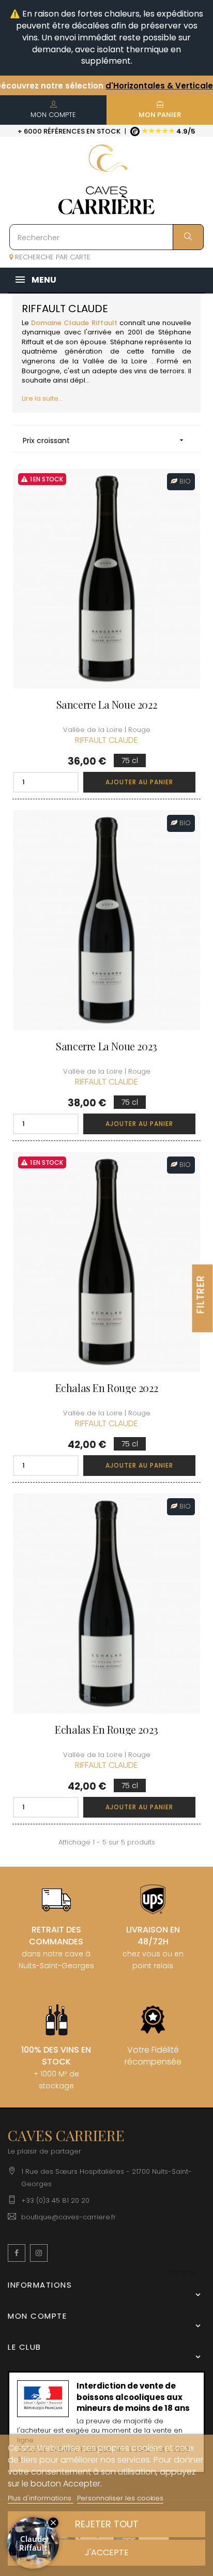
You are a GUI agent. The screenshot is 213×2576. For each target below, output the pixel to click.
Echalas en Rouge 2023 (106, 1730)
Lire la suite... (42, 398)
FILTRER (201, 1294)
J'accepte (107, 2552)
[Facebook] (17, 2253)
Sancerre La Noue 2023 (106, 1046)
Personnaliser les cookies (120, 2498)
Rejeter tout (107, 2524)
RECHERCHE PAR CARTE (52, 257)
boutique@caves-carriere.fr (69, 2217)
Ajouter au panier (139, 782)
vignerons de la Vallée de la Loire (85, 361)
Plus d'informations (41, 2498)
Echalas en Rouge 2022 (107, 1388)
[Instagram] (39, 2253)
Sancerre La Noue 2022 (107, 705)
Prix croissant (104, 441)
